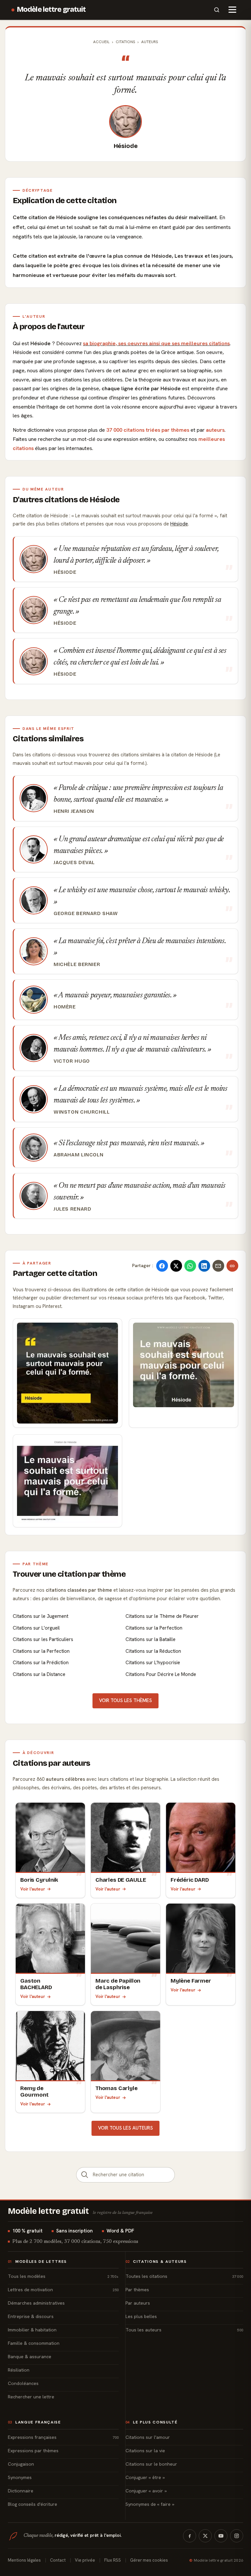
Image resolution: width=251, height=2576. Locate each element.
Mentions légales (24, 2560)
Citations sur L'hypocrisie (153, 1663)
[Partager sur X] (176, 1266)
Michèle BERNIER (77, 964)
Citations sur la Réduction (153, 1651)
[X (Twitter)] (205, 2536)
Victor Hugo (72, 1061)
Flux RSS (113, 2560)
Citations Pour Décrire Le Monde (161, 1674)
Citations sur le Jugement (41, 1616)
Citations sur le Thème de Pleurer (162, 1616)
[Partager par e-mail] (218, 1266)
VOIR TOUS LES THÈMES (125, 1700)
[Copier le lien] (232, 1266)
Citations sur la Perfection (154, 1628)
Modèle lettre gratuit (51, 9)
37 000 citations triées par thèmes (148, 430)
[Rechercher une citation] (85, 2175)
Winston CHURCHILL (82, 1112)
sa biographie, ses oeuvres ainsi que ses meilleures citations (156, 343)
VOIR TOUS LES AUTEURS (125, 2128)
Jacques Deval (74, 862)
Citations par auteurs (51, 1763)
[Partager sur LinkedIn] (204, 1266)
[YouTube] (221, 2536)
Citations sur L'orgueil (36, 1628)
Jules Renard (72, 1209)
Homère (65, 1007)
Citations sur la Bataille (151, 1639)
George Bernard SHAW (86, 913)
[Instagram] (237, 2536)
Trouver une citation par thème (69, 1574)
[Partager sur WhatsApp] (190, 1266)
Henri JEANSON (74, 811)
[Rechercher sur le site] (217, 10)
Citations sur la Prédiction (41, 1663)
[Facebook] (190, 2536)
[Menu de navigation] (232, 10)
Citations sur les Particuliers (43, 1639)
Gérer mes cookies (149, 2560)
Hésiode (126, 146)
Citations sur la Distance (39, 1674)
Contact (58, 2560)
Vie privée (85, 2560)
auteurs (215, 430)
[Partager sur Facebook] (162, 1266)
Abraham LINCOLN (78, 1155)
